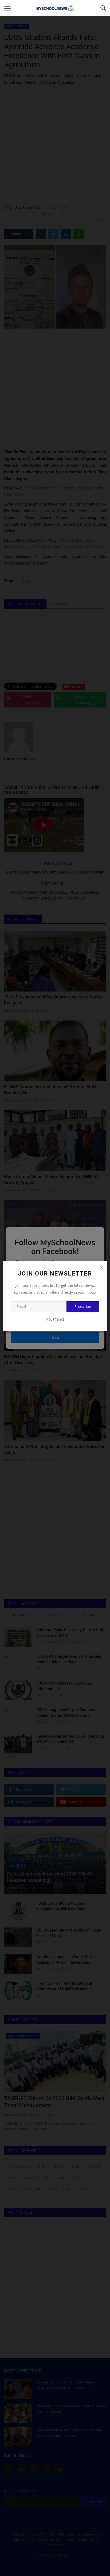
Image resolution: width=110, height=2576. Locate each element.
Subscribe (83, 1307)
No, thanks (55, 1319)
